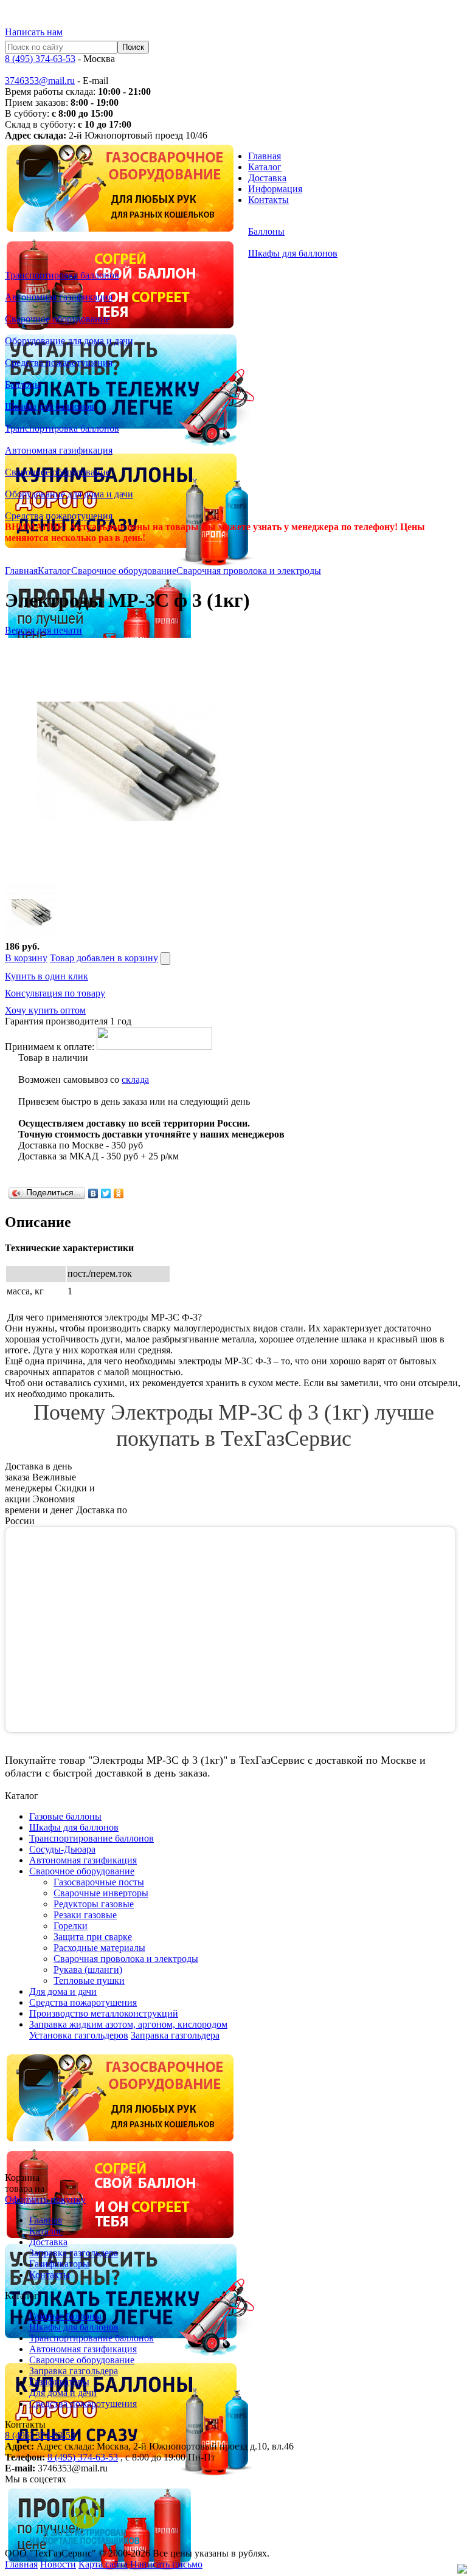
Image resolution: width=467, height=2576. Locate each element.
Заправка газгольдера (175, 2035)
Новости (58, 2564)
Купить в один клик (47, 976)
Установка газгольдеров (79, 2035)
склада (135, 1079)
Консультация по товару (55, 993)
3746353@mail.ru (40, 81)
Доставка (267, 178)
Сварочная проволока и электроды (249, 571)
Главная (265, 156)
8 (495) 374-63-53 (40, 59)
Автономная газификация (83, 2349)
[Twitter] (106, 1193)
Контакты (268, 200)
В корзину (26, 958)
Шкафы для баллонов (74, 2327)
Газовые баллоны (65, 2316)
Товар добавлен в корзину (104, 958)
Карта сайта (103, 2564)
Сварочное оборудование (124, 571)
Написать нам (34, 32)
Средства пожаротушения (83, 2404)
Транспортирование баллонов (92, 2338)
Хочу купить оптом (45, 1010)
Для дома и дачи (63, 2393)
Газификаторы (59, 2264)
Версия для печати (43, 630)
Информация (275, 189)
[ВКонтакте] (93, 1193)
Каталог (265, 167)
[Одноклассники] (119, 1193)
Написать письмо (166, 2564)
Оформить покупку (45, 2199)
